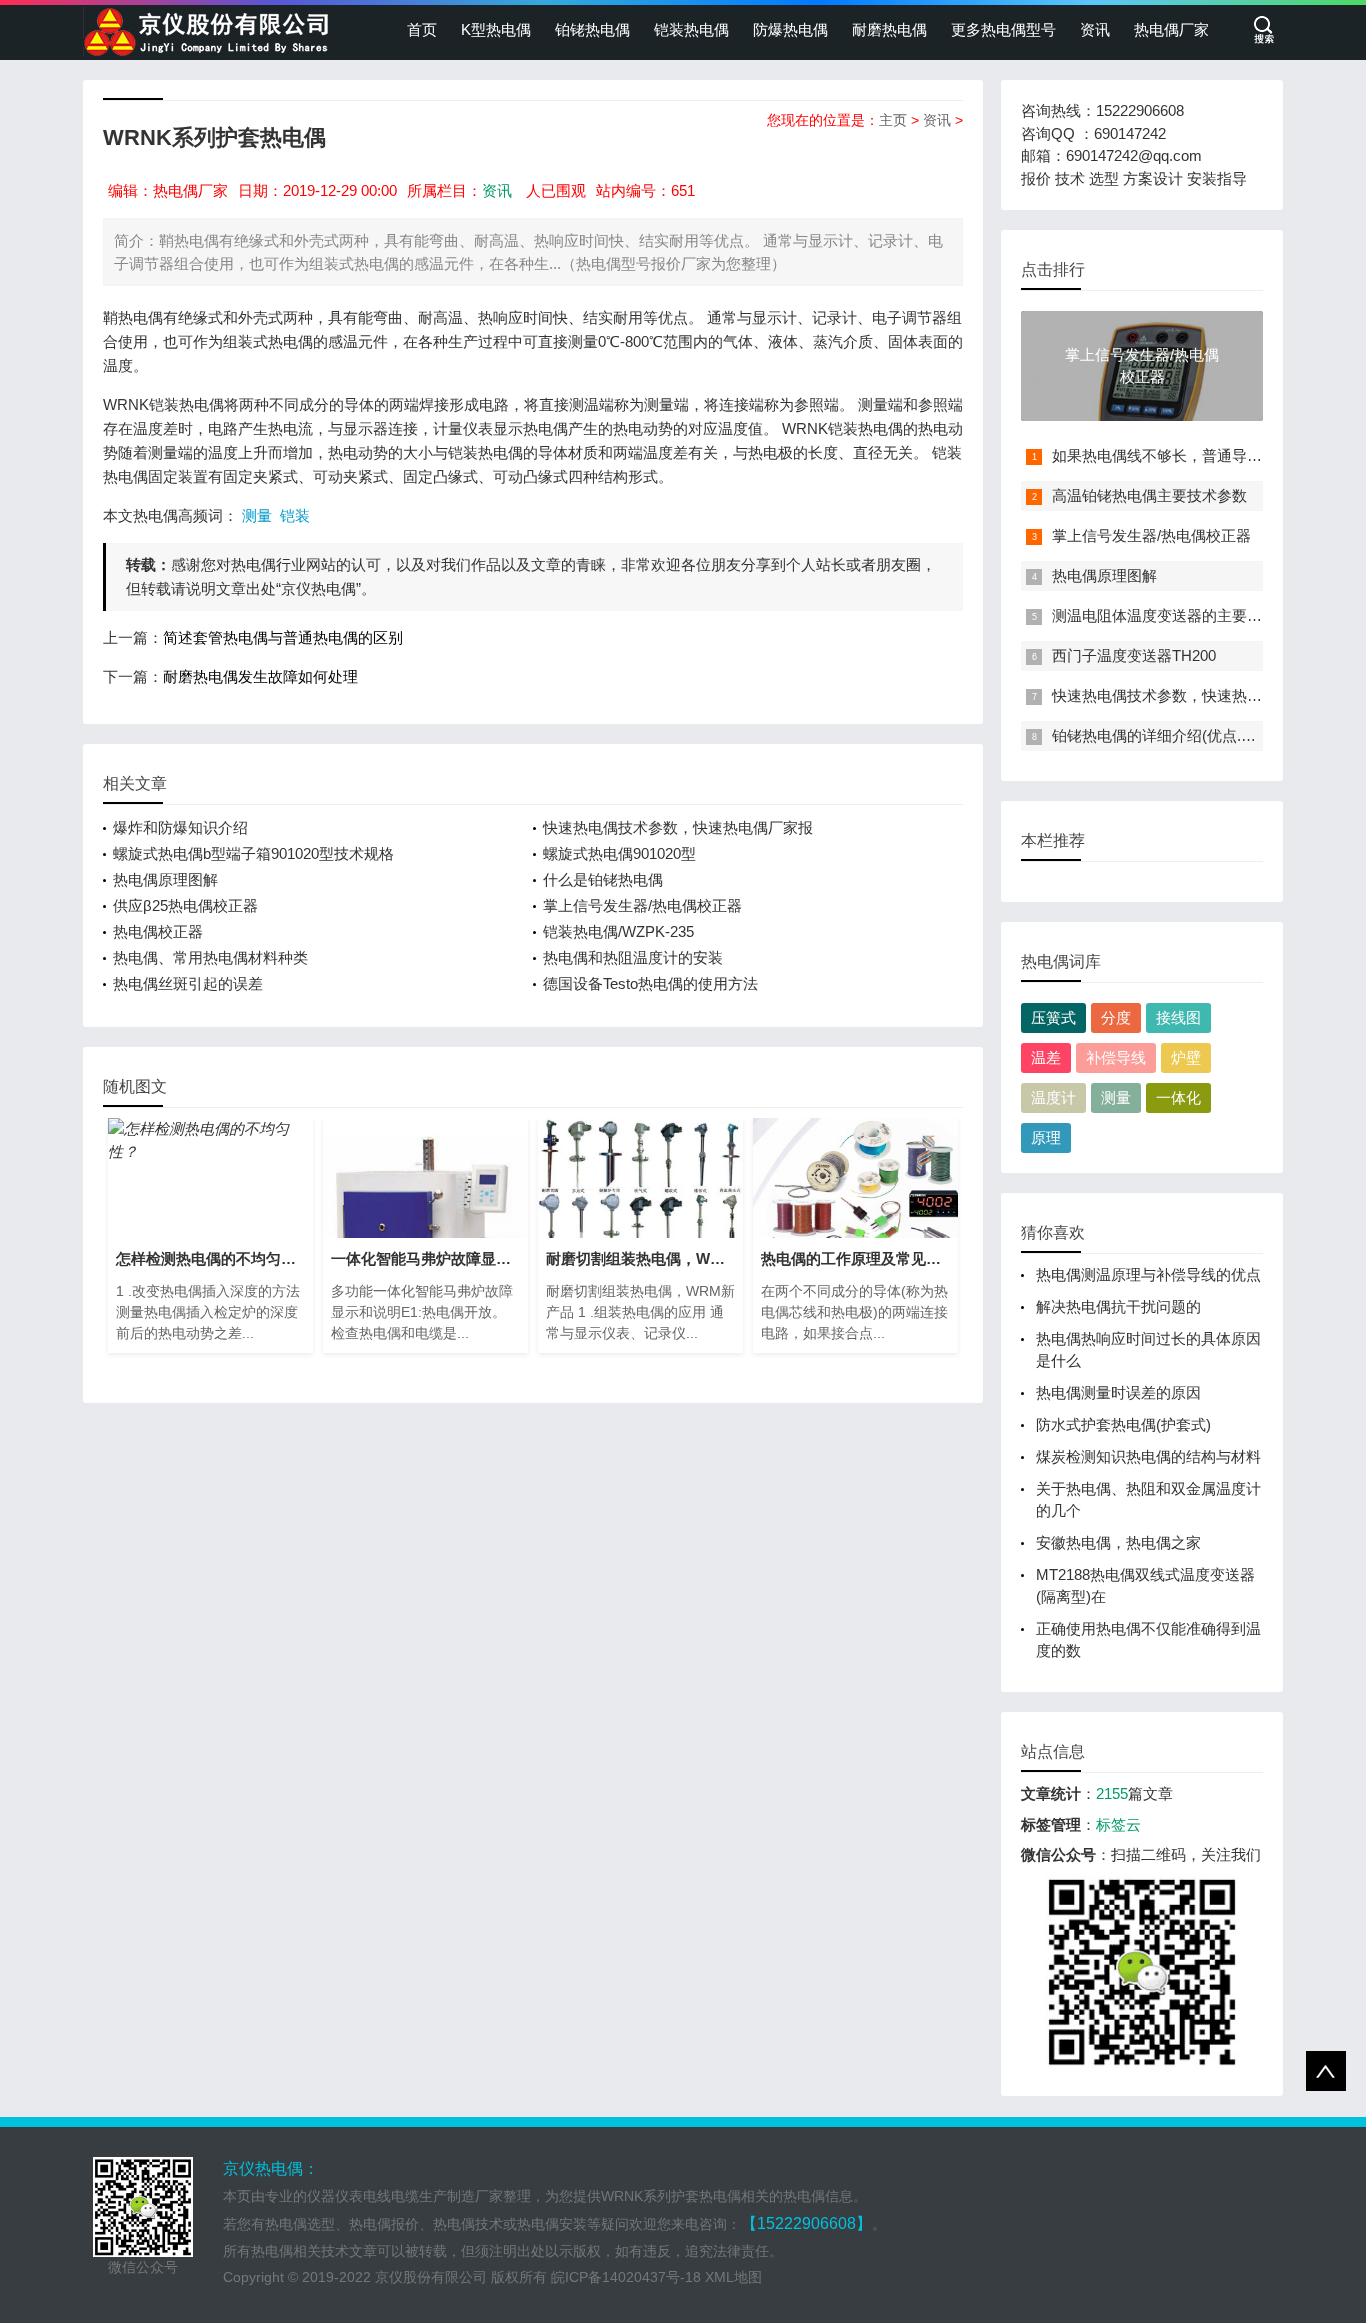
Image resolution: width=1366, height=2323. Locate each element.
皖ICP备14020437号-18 (626, 2277)
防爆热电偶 (790, 29)
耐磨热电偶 (889, 29)
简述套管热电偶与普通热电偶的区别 (283, 637)
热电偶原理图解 (165, 879)
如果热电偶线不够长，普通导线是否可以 (1187, 455)
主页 (893, 120)
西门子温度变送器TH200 (1134, 655)
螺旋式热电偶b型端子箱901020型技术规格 (253, 853)
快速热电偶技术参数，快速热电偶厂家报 (678, 827)
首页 (422, 29)
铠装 (295, 515)
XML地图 (733, 2277)
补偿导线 (1116, 1057)
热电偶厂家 (1171, 29)
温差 (1046, 1057)
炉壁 (1186, 1057)
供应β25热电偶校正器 (185, 905)
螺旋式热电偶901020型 (619, 853)
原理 (1046, 1137)
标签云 (1118, 1824)
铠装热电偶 (691, 29)
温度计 (1053, 1097)
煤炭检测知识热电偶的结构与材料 (1148, 1456)
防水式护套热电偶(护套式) (1123, 1424)
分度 (1116, 1017)
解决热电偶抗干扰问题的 (1118, 1306)
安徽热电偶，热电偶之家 (1118, 1542)
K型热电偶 (496, 29)
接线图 (1178, 1017)
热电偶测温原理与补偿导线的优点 (1148, 1274)
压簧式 (1053, 1017)
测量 (257, 515)
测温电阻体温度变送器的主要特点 (1164, 615)
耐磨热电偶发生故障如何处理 (260, 676)
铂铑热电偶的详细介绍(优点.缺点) (1164, 735)
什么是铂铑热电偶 (603, 879)
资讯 (1095, 29)
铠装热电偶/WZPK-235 (618, 931)
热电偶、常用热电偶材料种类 (210, 957)
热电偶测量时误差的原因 (1118, 1392)
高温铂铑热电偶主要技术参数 (1149, 495)
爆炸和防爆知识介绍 (180, 827)
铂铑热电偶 (592, 29)
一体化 (1178, 1097)
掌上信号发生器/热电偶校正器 (642, 905)
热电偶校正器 (158, 931)
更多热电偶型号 (1003, 29)
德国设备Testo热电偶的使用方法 (650, 983)
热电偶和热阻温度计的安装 (633, 957)
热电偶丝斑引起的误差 (188, 983)
